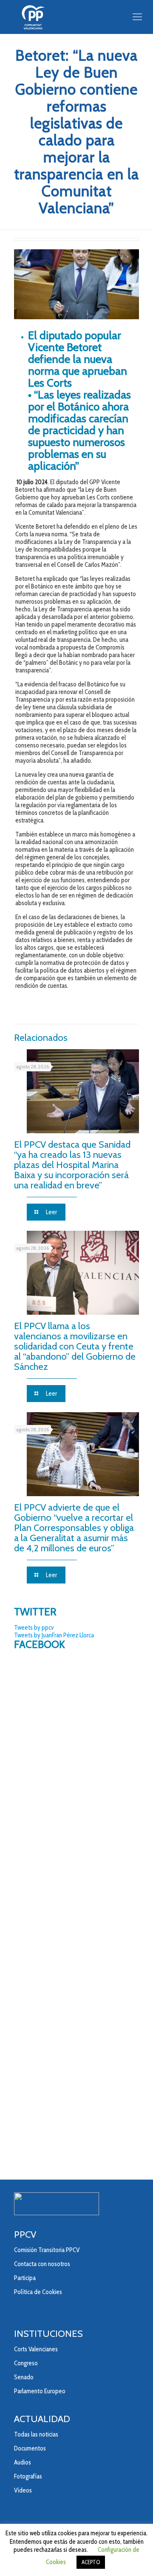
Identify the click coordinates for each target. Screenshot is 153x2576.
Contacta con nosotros (42, 2264)
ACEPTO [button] (91, 2562)
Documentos (30, 2448)
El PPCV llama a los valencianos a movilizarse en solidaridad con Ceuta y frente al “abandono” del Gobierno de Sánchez (75, 1346)
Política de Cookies (38, 2292)
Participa (25, 2278)
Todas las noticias (36, 2434)
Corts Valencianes (36, 2349)
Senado (24, 2377)
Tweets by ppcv (34, 1628)
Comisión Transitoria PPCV (47, 2250)
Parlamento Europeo (40, 2391)
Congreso (26, 2363)
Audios (23, 2462)
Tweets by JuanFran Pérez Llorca (54, 1635)
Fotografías (28, 2476)
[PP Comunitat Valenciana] (76, 17)
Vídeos (23, 2490)
